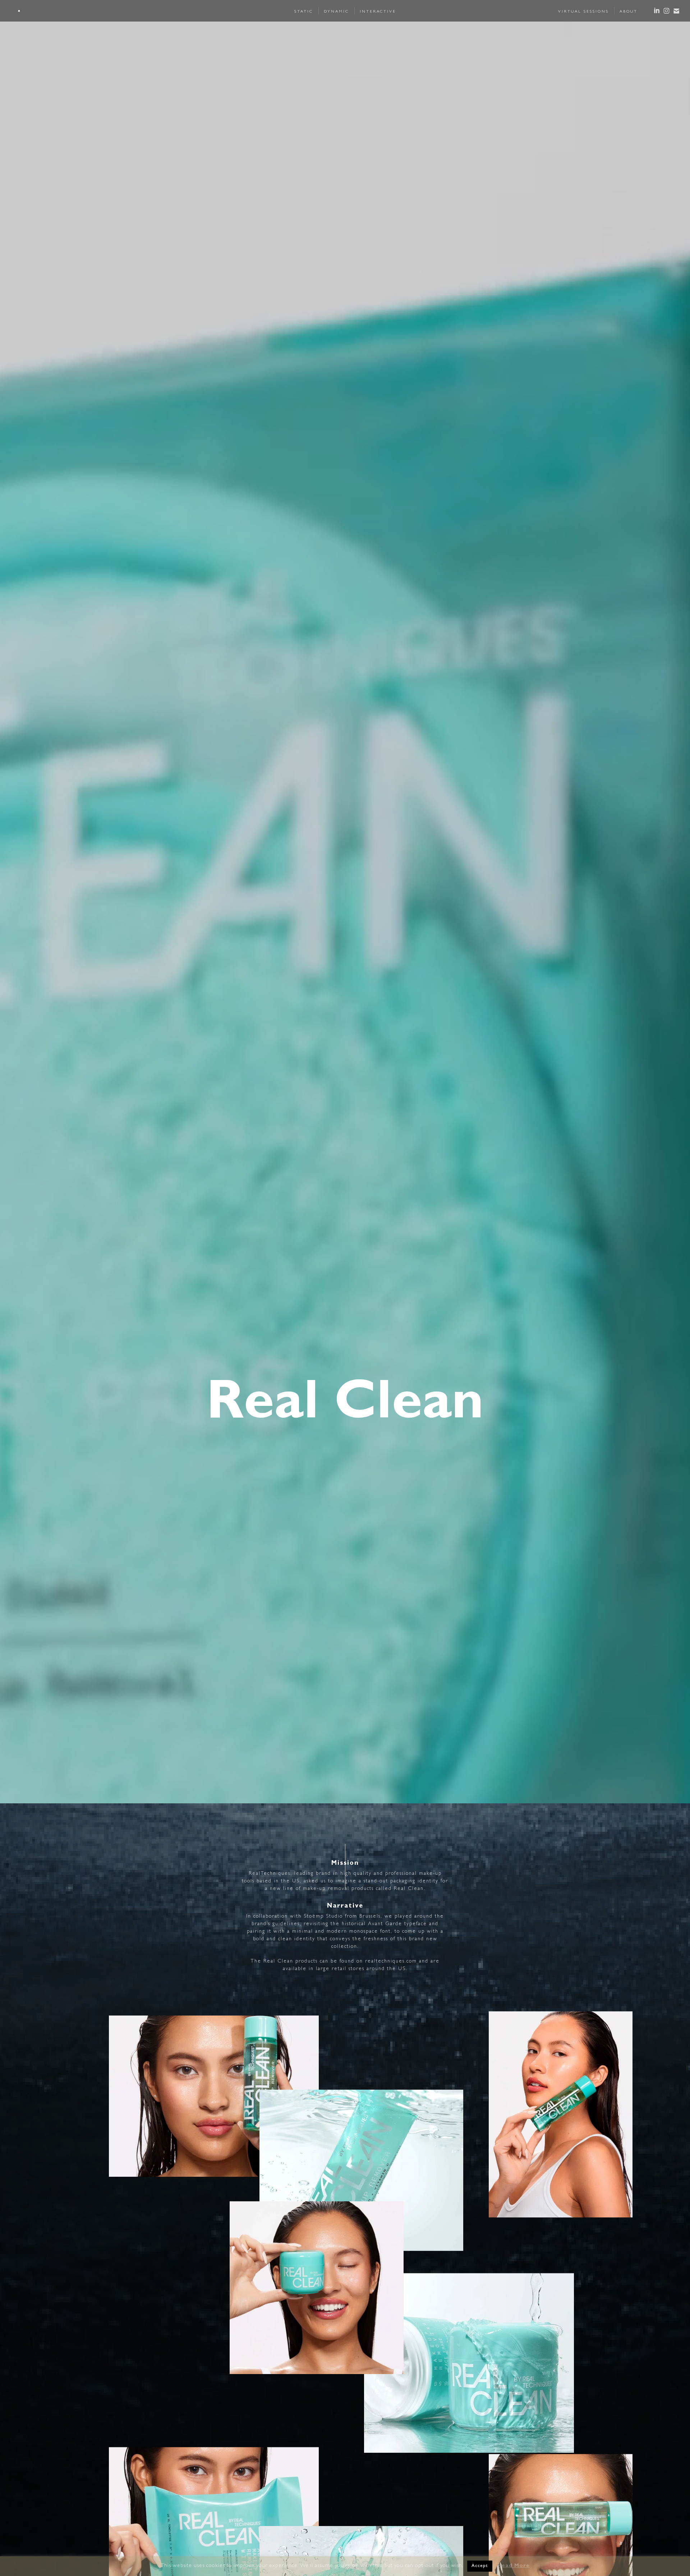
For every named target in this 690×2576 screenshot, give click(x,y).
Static (304, 12)
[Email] (676, 11)
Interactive (378, 12)
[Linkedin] (657, 11)
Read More (514, 2566)
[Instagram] (666, 11)
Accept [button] (480, 2566)
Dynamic (336, 12)
